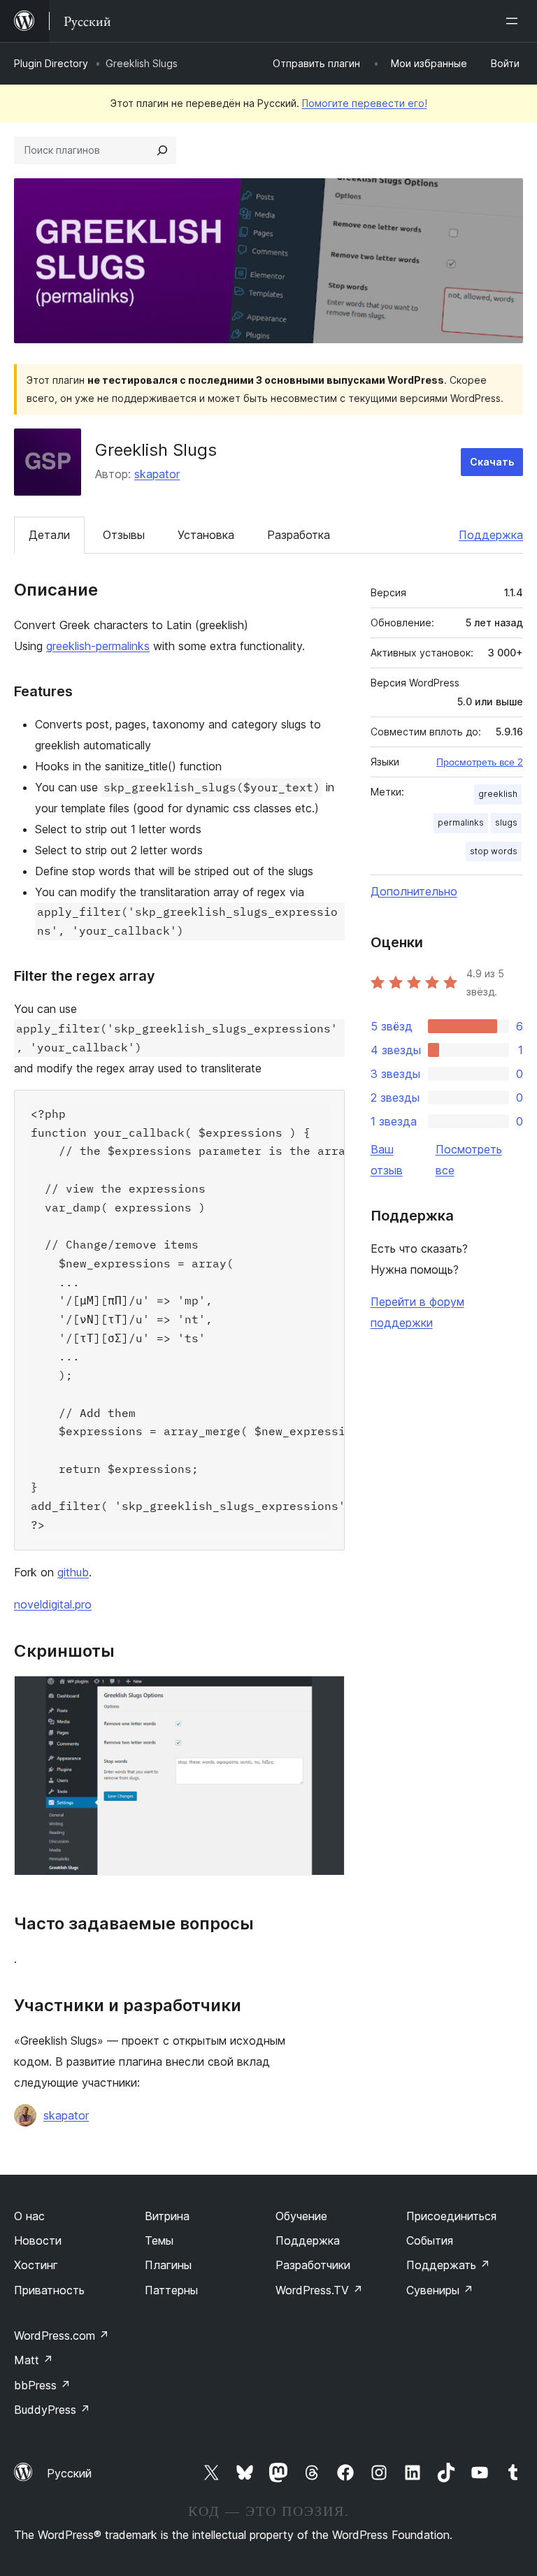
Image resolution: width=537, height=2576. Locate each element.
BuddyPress (52, 2410)
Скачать (492, 462)
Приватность (49, 2290)
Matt (34, 2360)
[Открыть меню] (515, 21)
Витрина (167, 2216)
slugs (506, 822)
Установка (206, 535)
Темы (159, 2240)
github (73, 1572)
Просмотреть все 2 (480, 762)
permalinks (461, 822)
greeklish (498, 794)
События (430, 2240)
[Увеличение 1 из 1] (326, 1694)
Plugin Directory (51, 63)
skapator (157, 474)
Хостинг (36, 2265)
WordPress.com (62, 2336)
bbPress (42, 2385)
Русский (69, 2473)
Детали (49, 535)
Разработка (299, 535)
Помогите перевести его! (365, 103)
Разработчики (313, 2265)
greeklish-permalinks (98, 646)
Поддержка (491, 535)
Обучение (301, 2216)
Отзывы (124, 535)
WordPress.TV (319, 2290)
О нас (29, 2216)
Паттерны (171, 2290)
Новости (38, 2240)
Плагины (168, 2265)
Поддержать (448, 2265)
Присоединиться (451, 2216)
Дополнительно (414, 891)
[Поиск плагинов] (162, 150)
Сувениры (440, 2290)
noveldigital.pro (53, 1604)
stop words (494, 851)
